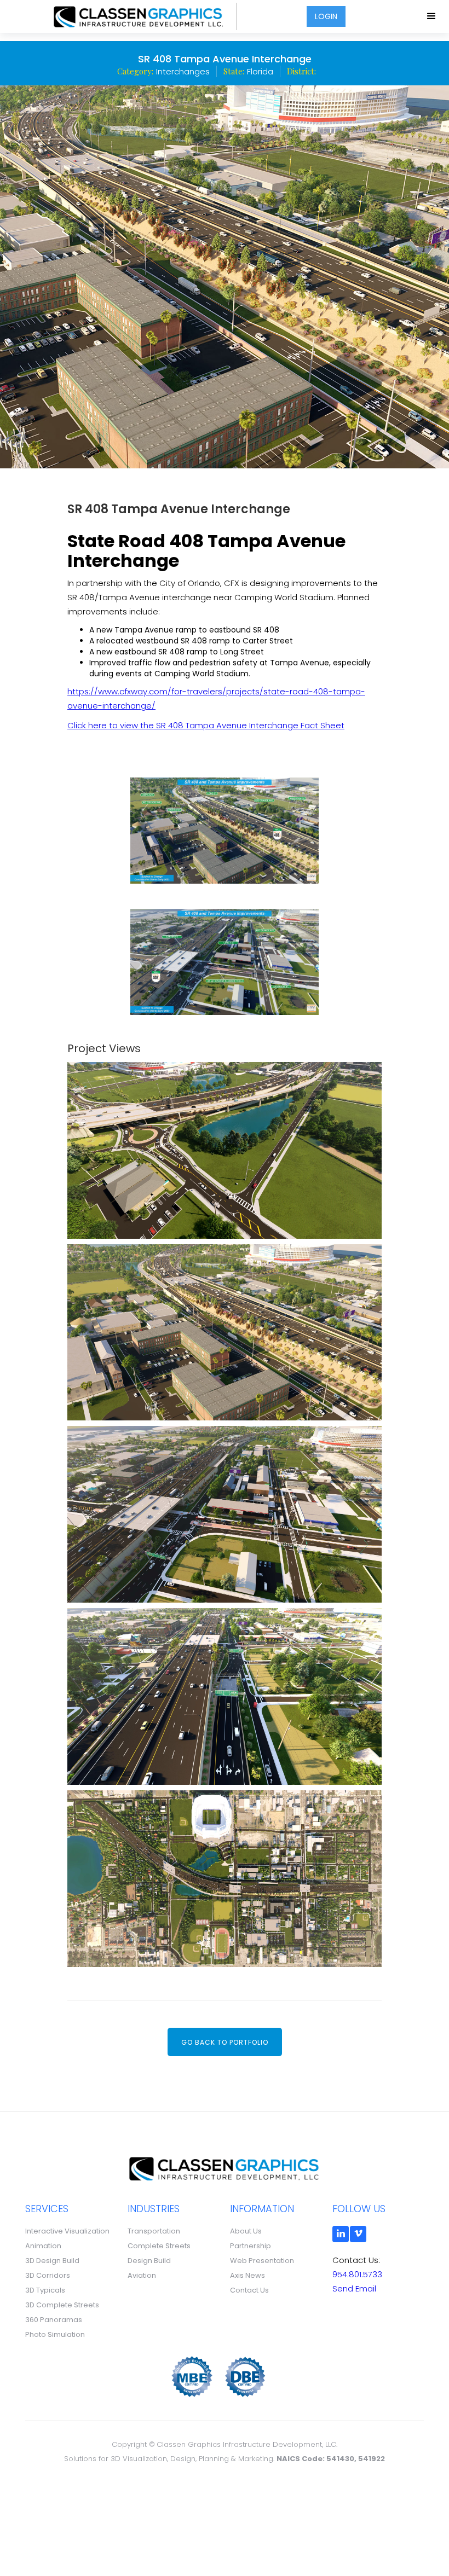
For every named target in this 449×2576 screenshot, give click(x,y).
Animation (43, 2246)
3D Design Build (52, 2261)
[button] (432, 16)
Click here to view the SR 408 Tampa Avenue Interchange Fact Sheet (206, 725)
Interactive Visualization (67, 2231)
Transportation (154, 2231)
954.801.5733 (357, 2274)
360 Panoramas (54, 2320)
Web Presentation (262, 2261)
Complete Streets (159, 2246)
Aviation (142, 2275)
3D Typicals (45, 2290)
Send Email (354, 2288)
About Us (246, 2231)
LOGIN (326, 16)
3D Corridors (48, 2275)
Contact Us (249, 2290)
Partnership (251, 2246)
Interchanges (183, 72)
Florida (260, 72)
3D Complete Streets (62, 2305)
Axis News (247, 2275)
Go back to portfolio (225, 2042)
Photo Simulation (55, 2334)
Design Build (149, 2261)
